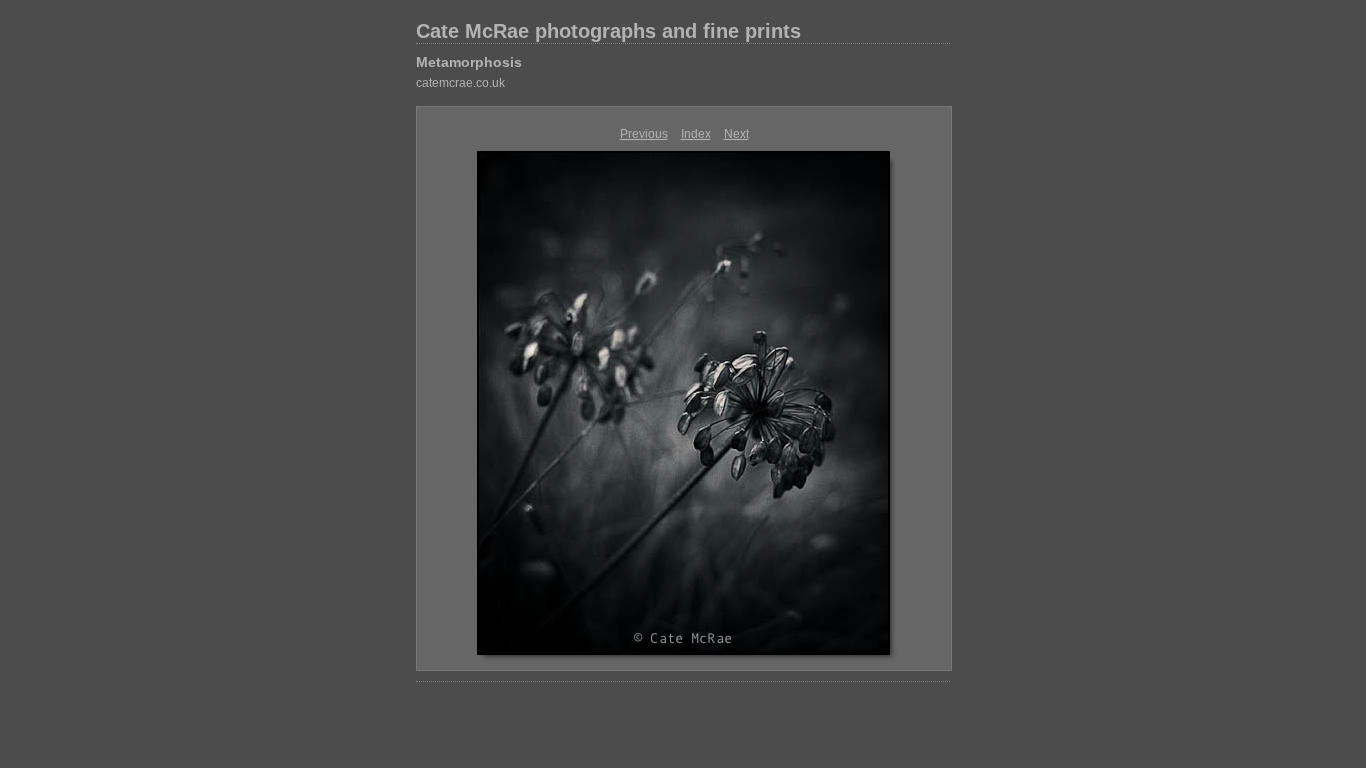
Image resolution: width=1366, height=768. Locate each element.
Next (736, 134)
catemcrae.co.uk (460, 83)
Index (696, 134)
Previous (644, 134)
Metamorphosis (469, 62)
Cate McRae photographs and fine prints (608, 31)
